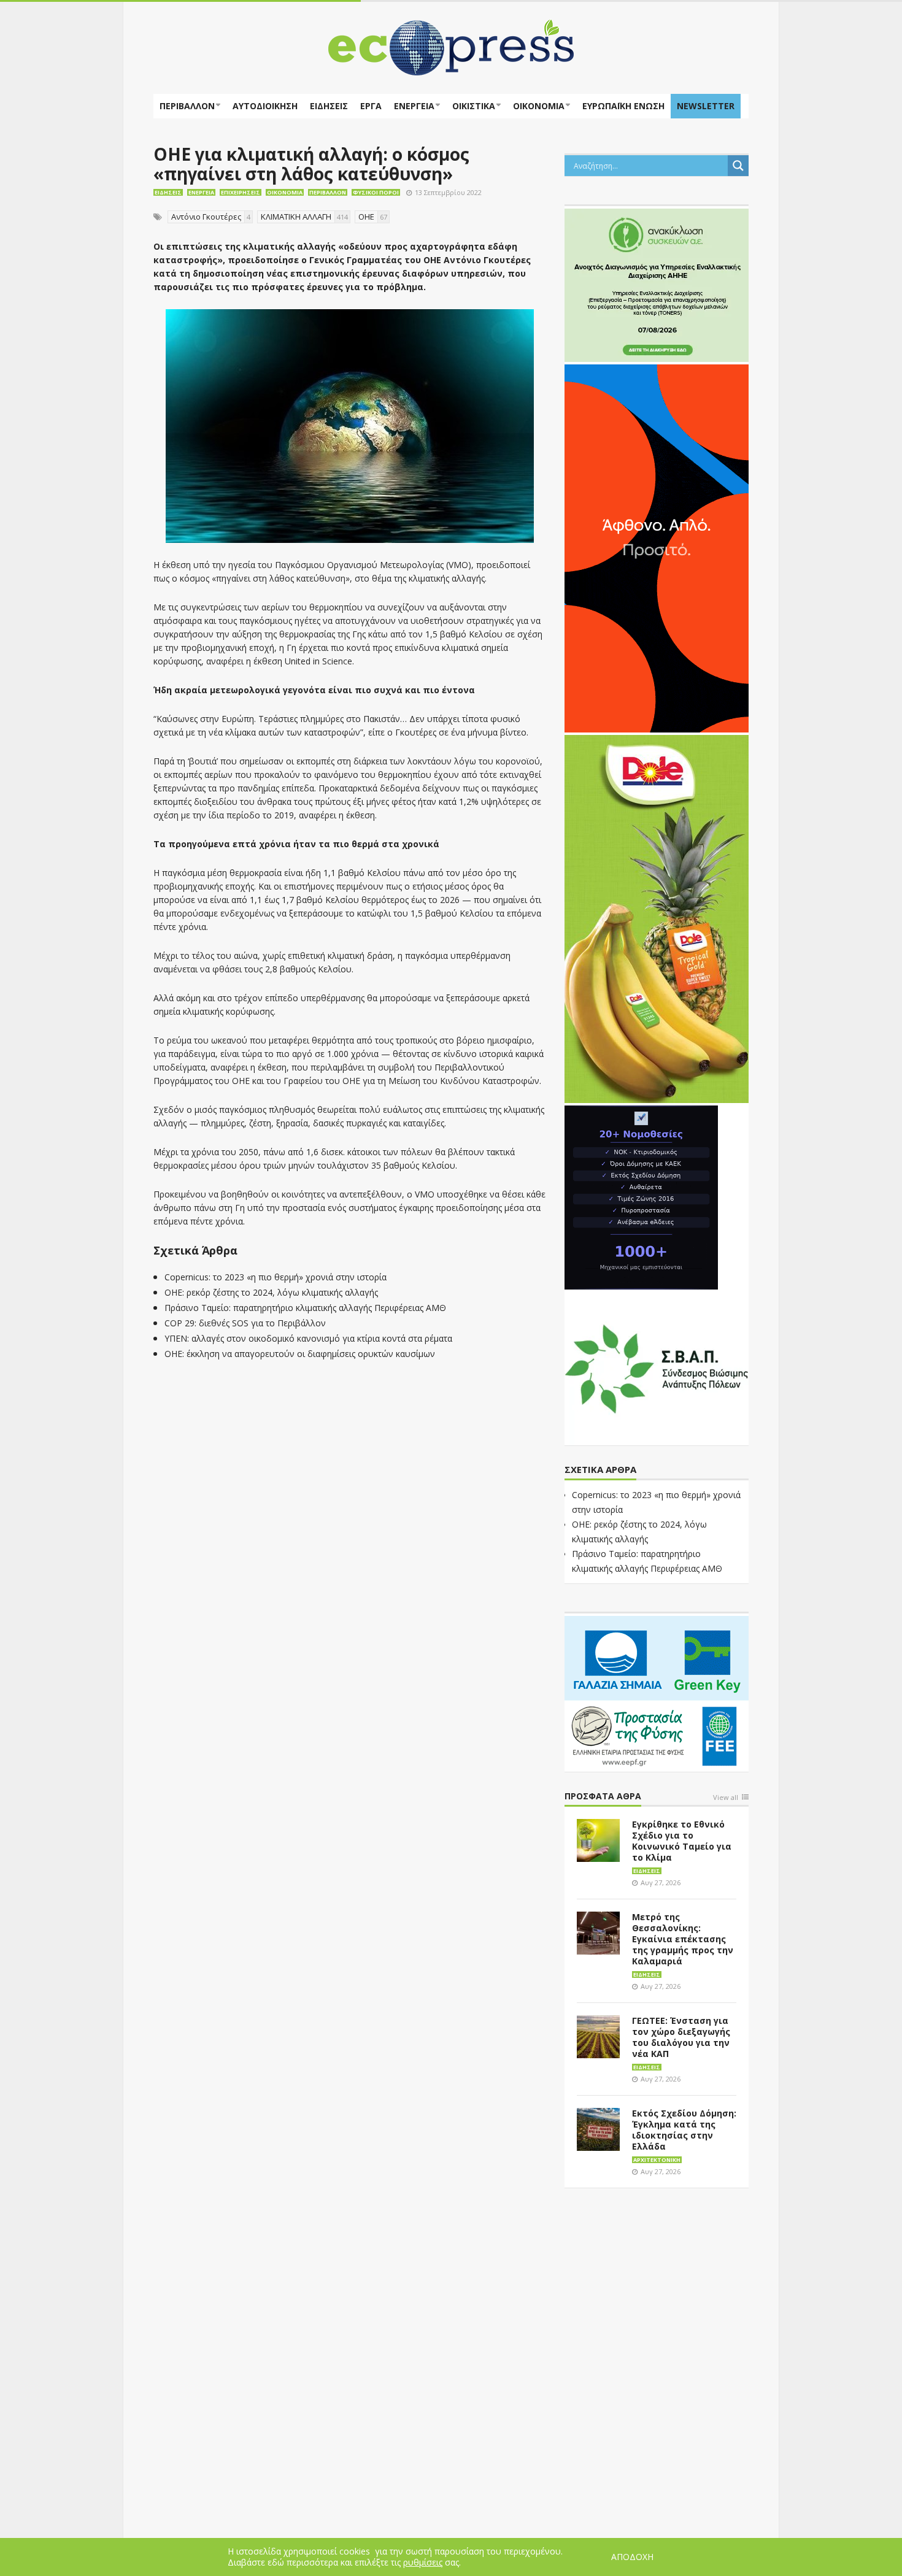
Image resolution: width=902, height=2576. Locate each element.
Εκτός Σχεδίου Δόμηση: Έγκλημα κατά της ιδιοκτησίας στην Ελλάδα (684, 2130)
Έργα (371, 106)
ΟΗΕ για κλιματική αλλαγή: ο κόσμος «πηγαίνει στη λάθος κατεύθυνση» (311, 164)
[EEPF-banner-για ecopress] (657, 1691)
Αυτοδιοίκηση (265, 106)
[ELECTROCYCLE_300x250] (657, 284)
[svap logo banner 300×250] (657, 1367)
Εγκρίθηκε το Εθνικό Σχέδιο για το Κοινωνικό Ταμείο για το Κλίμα (682, 1841)
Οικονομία (539, 106)
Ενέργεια (414, 106)
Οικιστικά (474, 106)
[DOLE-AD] (657, 918)
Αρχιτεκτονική (657, 2160)
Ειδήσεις (329, 106)
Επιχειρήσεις (241, 192)
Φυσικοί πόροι (376, 192)
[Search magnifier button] (738, 166)
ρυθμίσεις (423, 2563)
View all (726, 1798)
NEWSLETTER (706, 106)
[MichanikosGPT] (641, 1196)
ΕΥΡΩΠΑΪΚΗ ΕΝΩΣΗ (623, 106)
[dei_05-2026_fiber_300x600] (657, 547)
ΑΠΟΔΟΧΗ (632, 2557)
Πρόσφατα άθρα (603, 1797)
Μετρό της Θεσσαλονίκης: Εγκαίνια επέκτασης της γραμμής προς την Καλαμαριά (683, 1939)
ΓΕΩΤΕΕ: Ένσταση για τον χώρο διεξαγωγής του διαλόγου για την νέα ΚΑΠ (681, 2037)
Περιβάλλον (187, 106)
